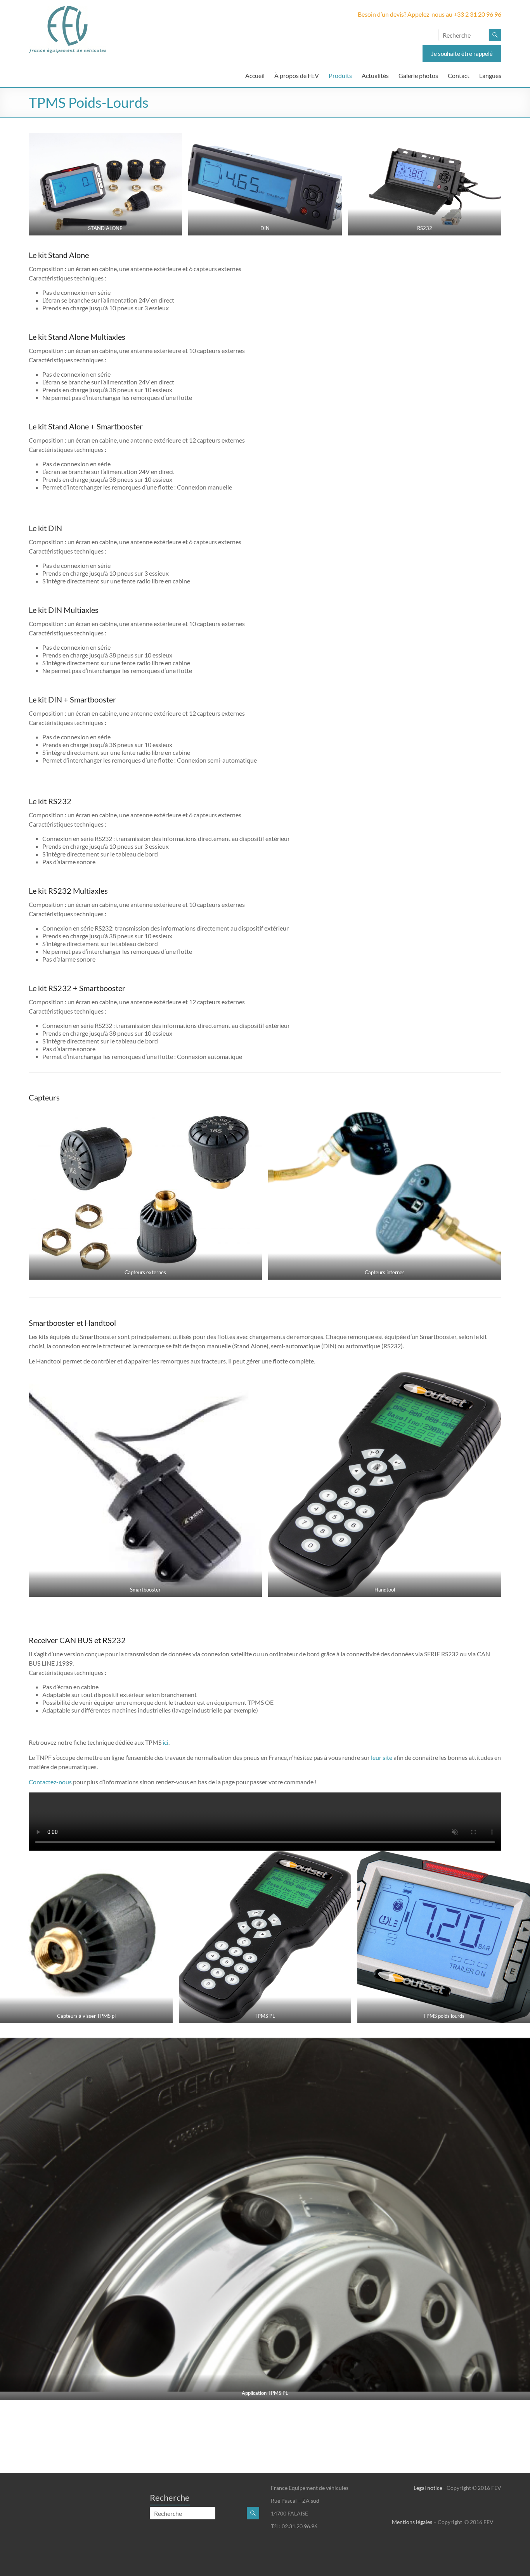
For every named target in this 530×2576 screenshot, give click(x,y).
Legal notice (428, 2488)
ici (165, 1742)
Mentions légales (412, 2522)
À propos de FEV (297, 75)
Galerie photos (418, 75)
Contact (459, 75)
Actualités (375, 75)
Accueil (255, 75)
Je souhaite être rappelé (462, 54)
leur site (382, 1757)
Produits (340, 75)
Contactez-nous (50, 1782)
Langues (490, 75)
